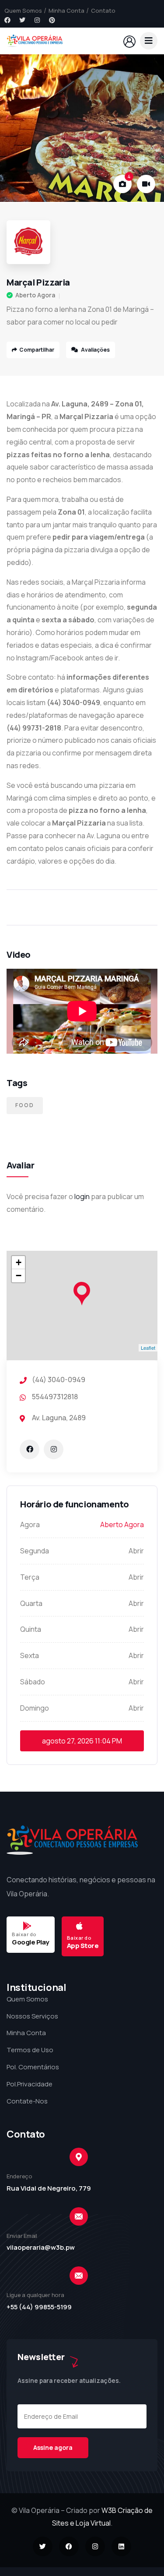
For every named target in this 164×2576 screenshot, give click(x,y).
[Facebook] (7, 20)
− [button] (19, 1276)
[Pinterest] (52, 20)
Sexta (30, 1655)
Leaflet (148, 1348)
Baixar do (24, 1934)
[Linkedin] (121, 2546)
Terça (30, 1577)
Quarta (31, 1603)
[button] (149, 129)
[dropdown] (149, 41)
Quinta (31, 1629)
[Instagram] (37, 20)
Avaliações (95, 350)
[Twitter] (22, 20)
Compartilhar (37, 350)
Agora (30, 1524)
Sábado (33, 1682)
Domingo (35, 1708)
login (82, 1196)
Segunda (35, 1551)
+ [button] (19, 1262)
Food (25, 1105)
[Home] (35, 41)
